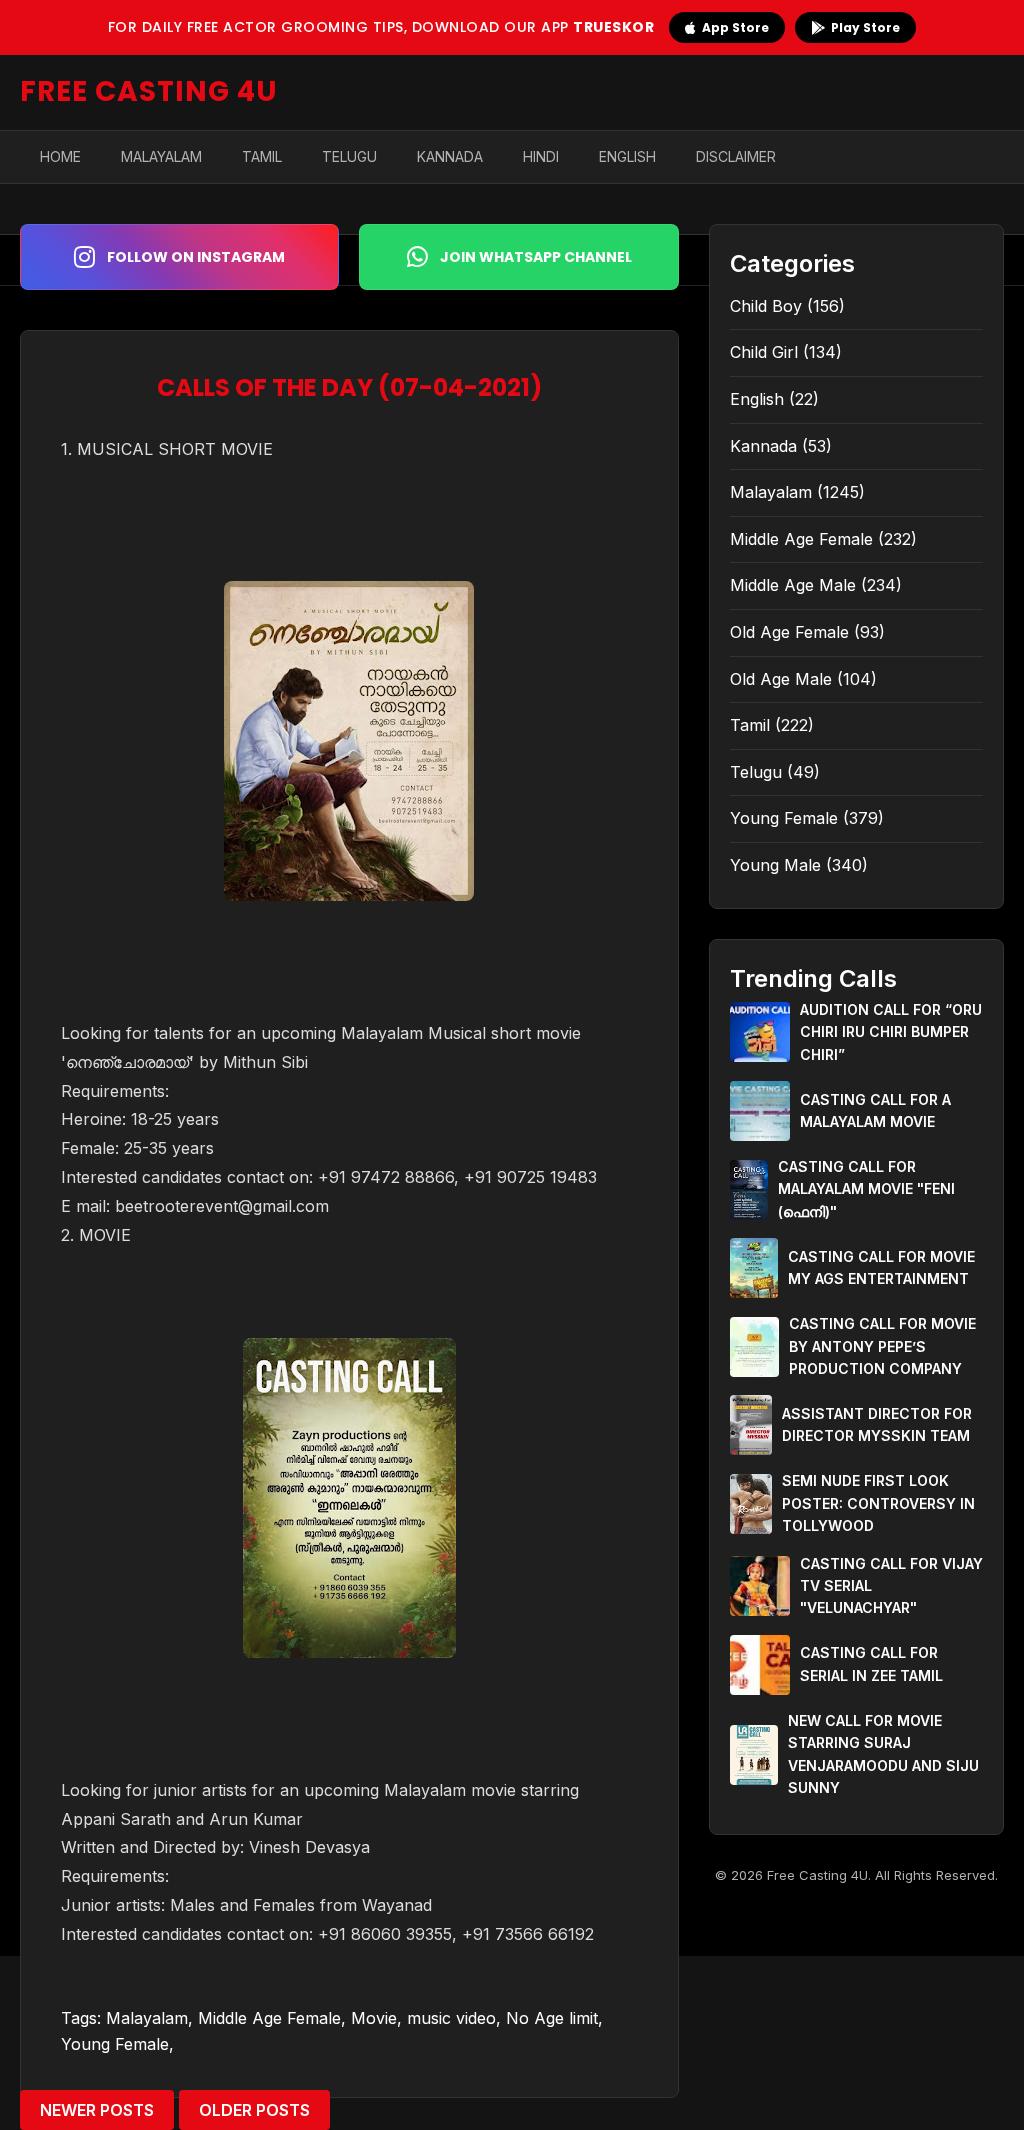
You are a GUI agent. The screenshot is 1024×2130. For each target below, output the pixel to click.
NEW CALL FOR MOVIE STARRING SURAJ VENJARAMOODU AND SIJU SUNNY (883, 1754)
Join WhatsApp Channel (536, 257)
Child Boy (766, 306)
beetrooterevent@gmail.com (222, 1206)
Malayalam (161, 156)
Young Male (775, 865)
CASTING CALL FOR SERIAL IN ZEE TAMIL (871, 1663)
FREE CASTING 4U (149, 91)
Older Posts (254, 2110)
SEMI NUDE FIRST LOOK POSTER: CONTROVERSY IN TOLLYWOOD (878, 1503)
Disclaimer (736, 156)
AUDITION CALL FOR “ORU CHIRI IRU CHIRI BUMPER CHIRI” (891, 1032)
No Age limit (552, 2018)
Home (60, 156)
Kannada (450, 156)
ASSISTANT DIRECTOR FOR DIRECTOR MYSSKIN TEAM (877, 1424)
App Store (735, 27)
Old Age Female (789, 632)
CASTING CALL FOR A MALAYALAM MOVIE (875, 1110)
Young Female (115, 2044)
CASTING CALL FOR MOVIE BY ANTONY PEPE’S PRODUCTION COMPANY (882, 1346)
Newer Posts (97, 2110)
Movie (374, 2018)
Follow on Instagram (196, 257)
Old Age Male (781, 679)
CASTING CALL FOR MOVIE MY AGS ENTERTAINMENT (881, 1267)
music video (451, 2018)
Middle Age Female (269, 2018)
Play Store (865, 27)
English (627, 156)
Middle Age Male (793, 585)
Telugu (349, 156)
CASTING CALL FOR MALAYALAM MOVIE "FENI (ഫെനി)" (866, 1189)
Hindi (541, 156)
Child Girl (764, 352)
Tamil (262, 156)
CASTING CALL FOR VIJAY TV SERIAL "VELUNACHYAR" (891, 1586)
